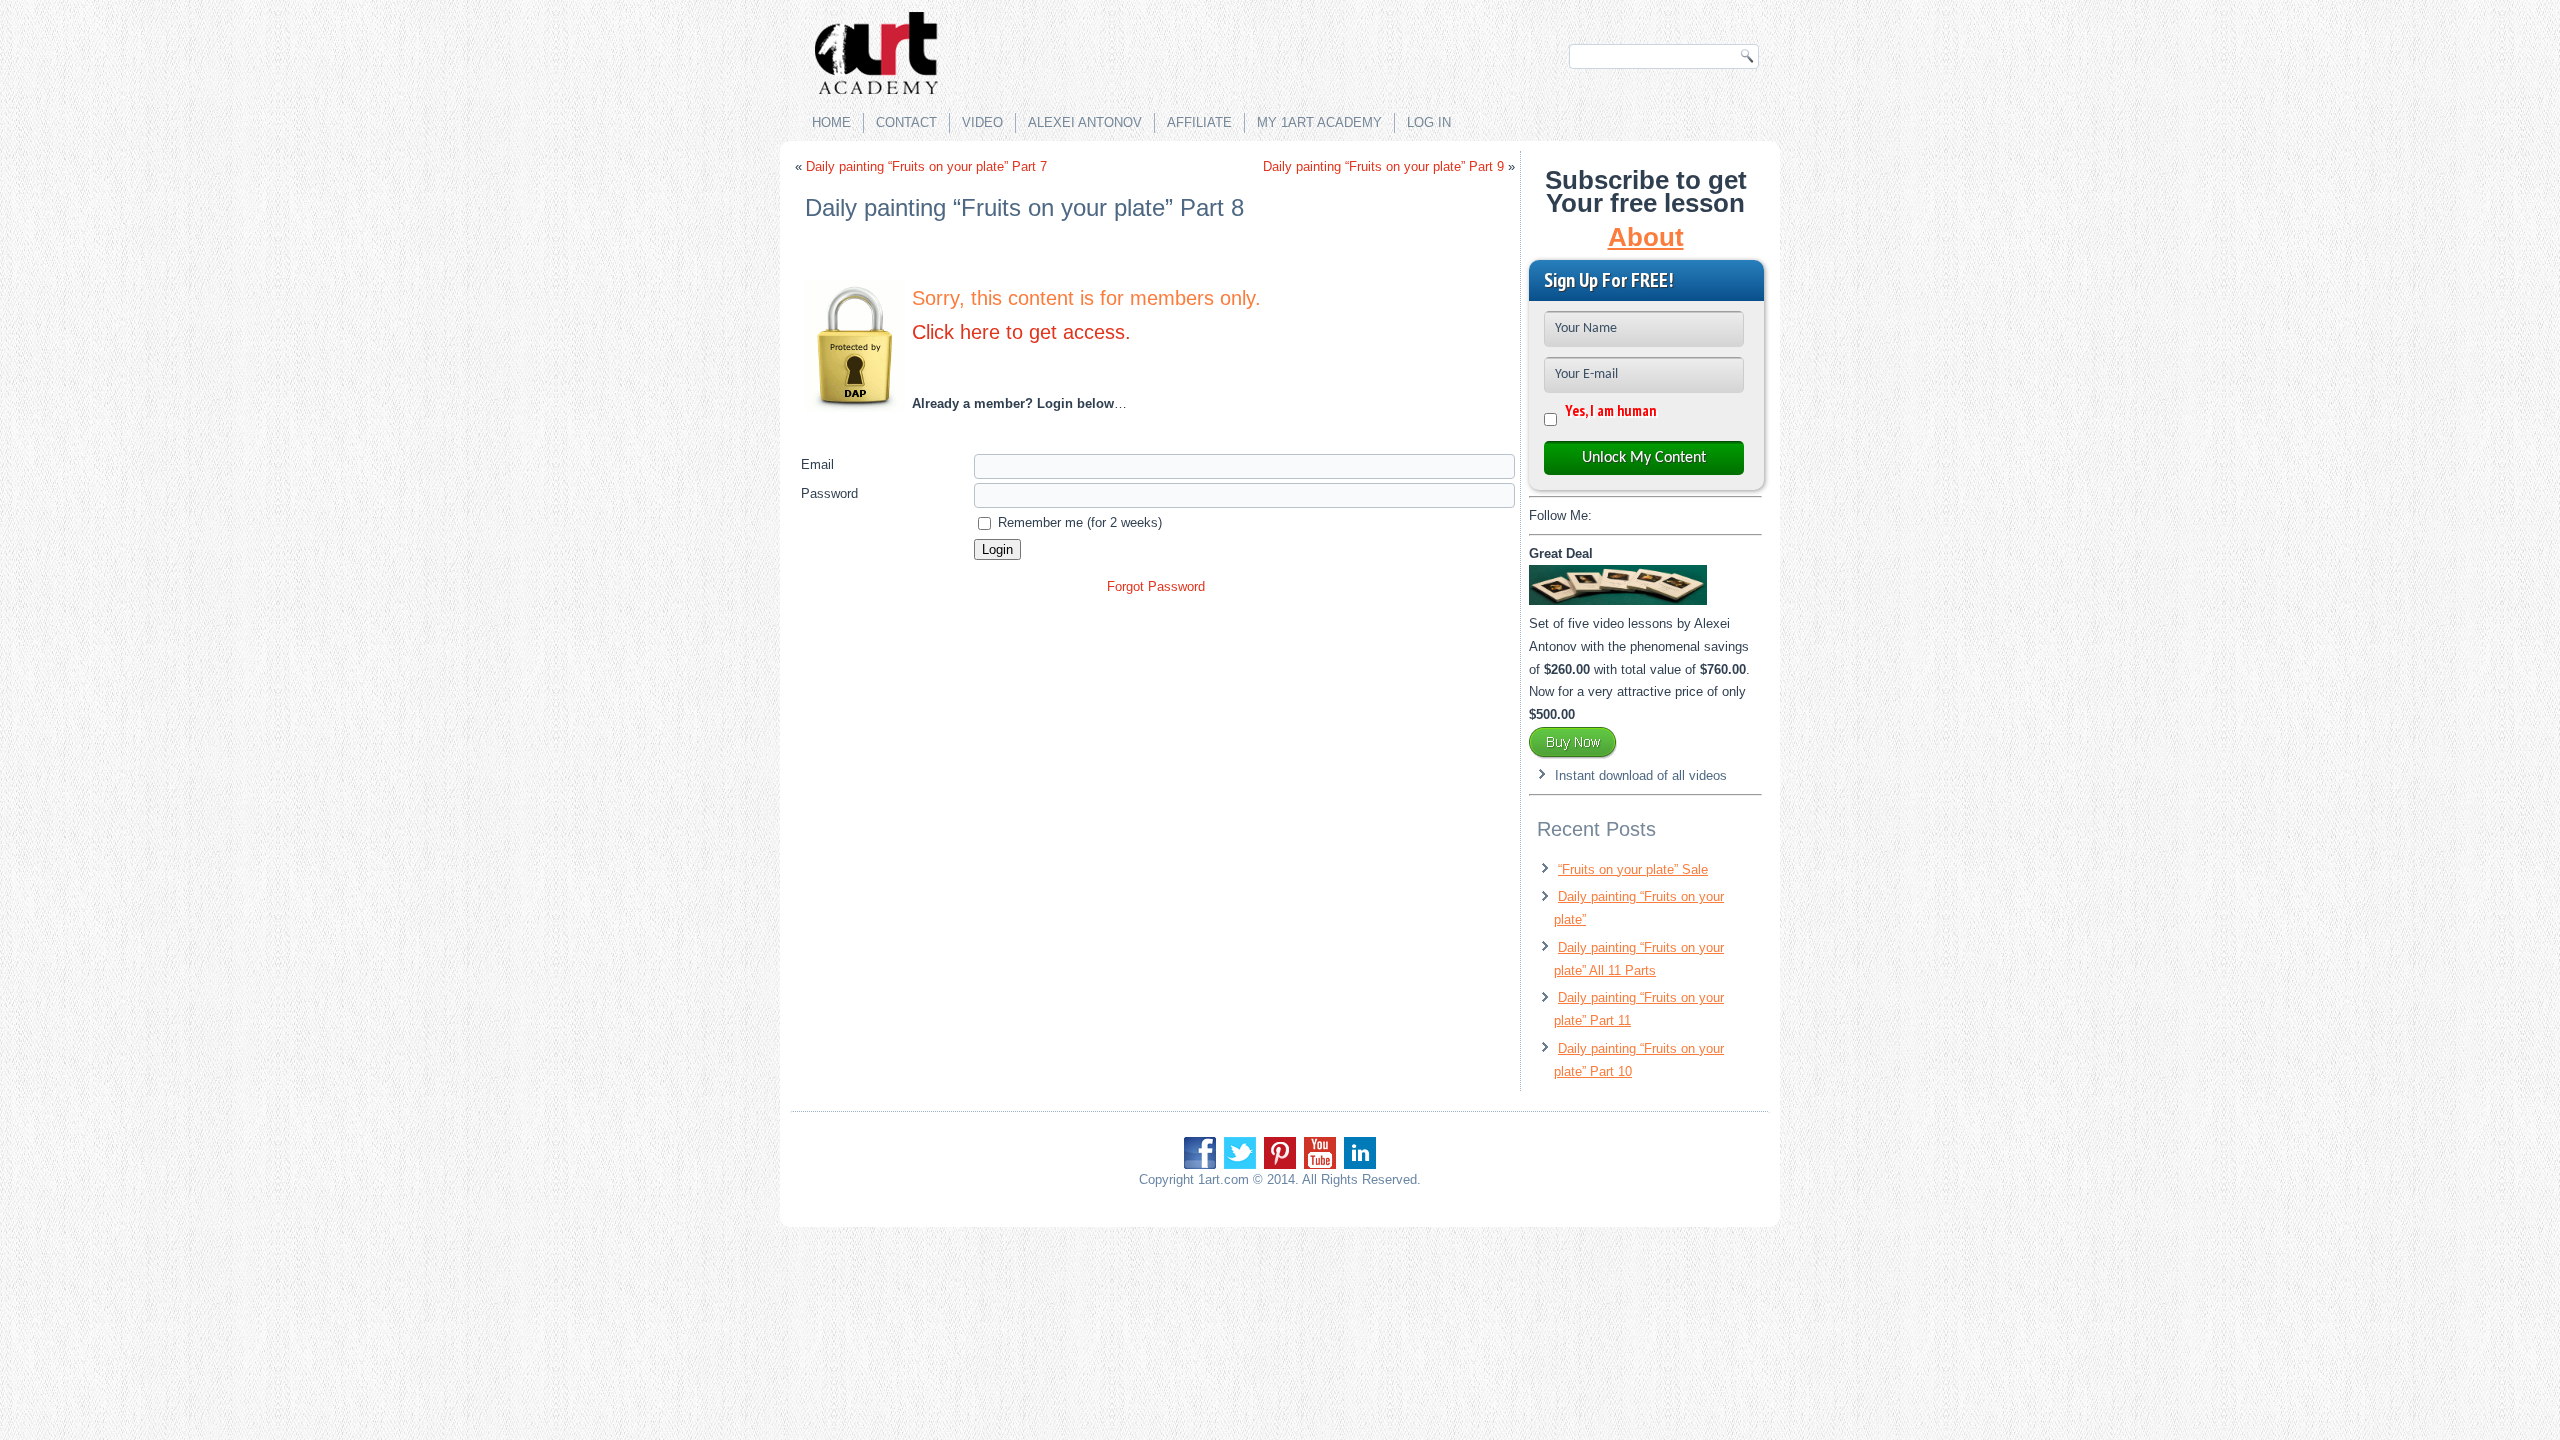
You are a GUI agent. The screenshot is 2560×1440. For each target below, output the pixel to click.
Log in (1429, 122)
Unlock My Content (1644, 458)
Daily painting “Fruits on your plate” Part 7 (926, 166)
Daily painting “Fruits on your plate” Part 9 (1383, 166)
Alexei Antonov (1085, 122)
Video (982, 122)
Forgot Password (1156, 586)
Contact (906, 122)
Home (831, 122)
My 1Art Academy (1319, 122)
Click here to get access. (1021, 332)
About (1646, 237)
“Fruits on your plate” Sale (1633, 869)
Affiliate (1199, 122)
